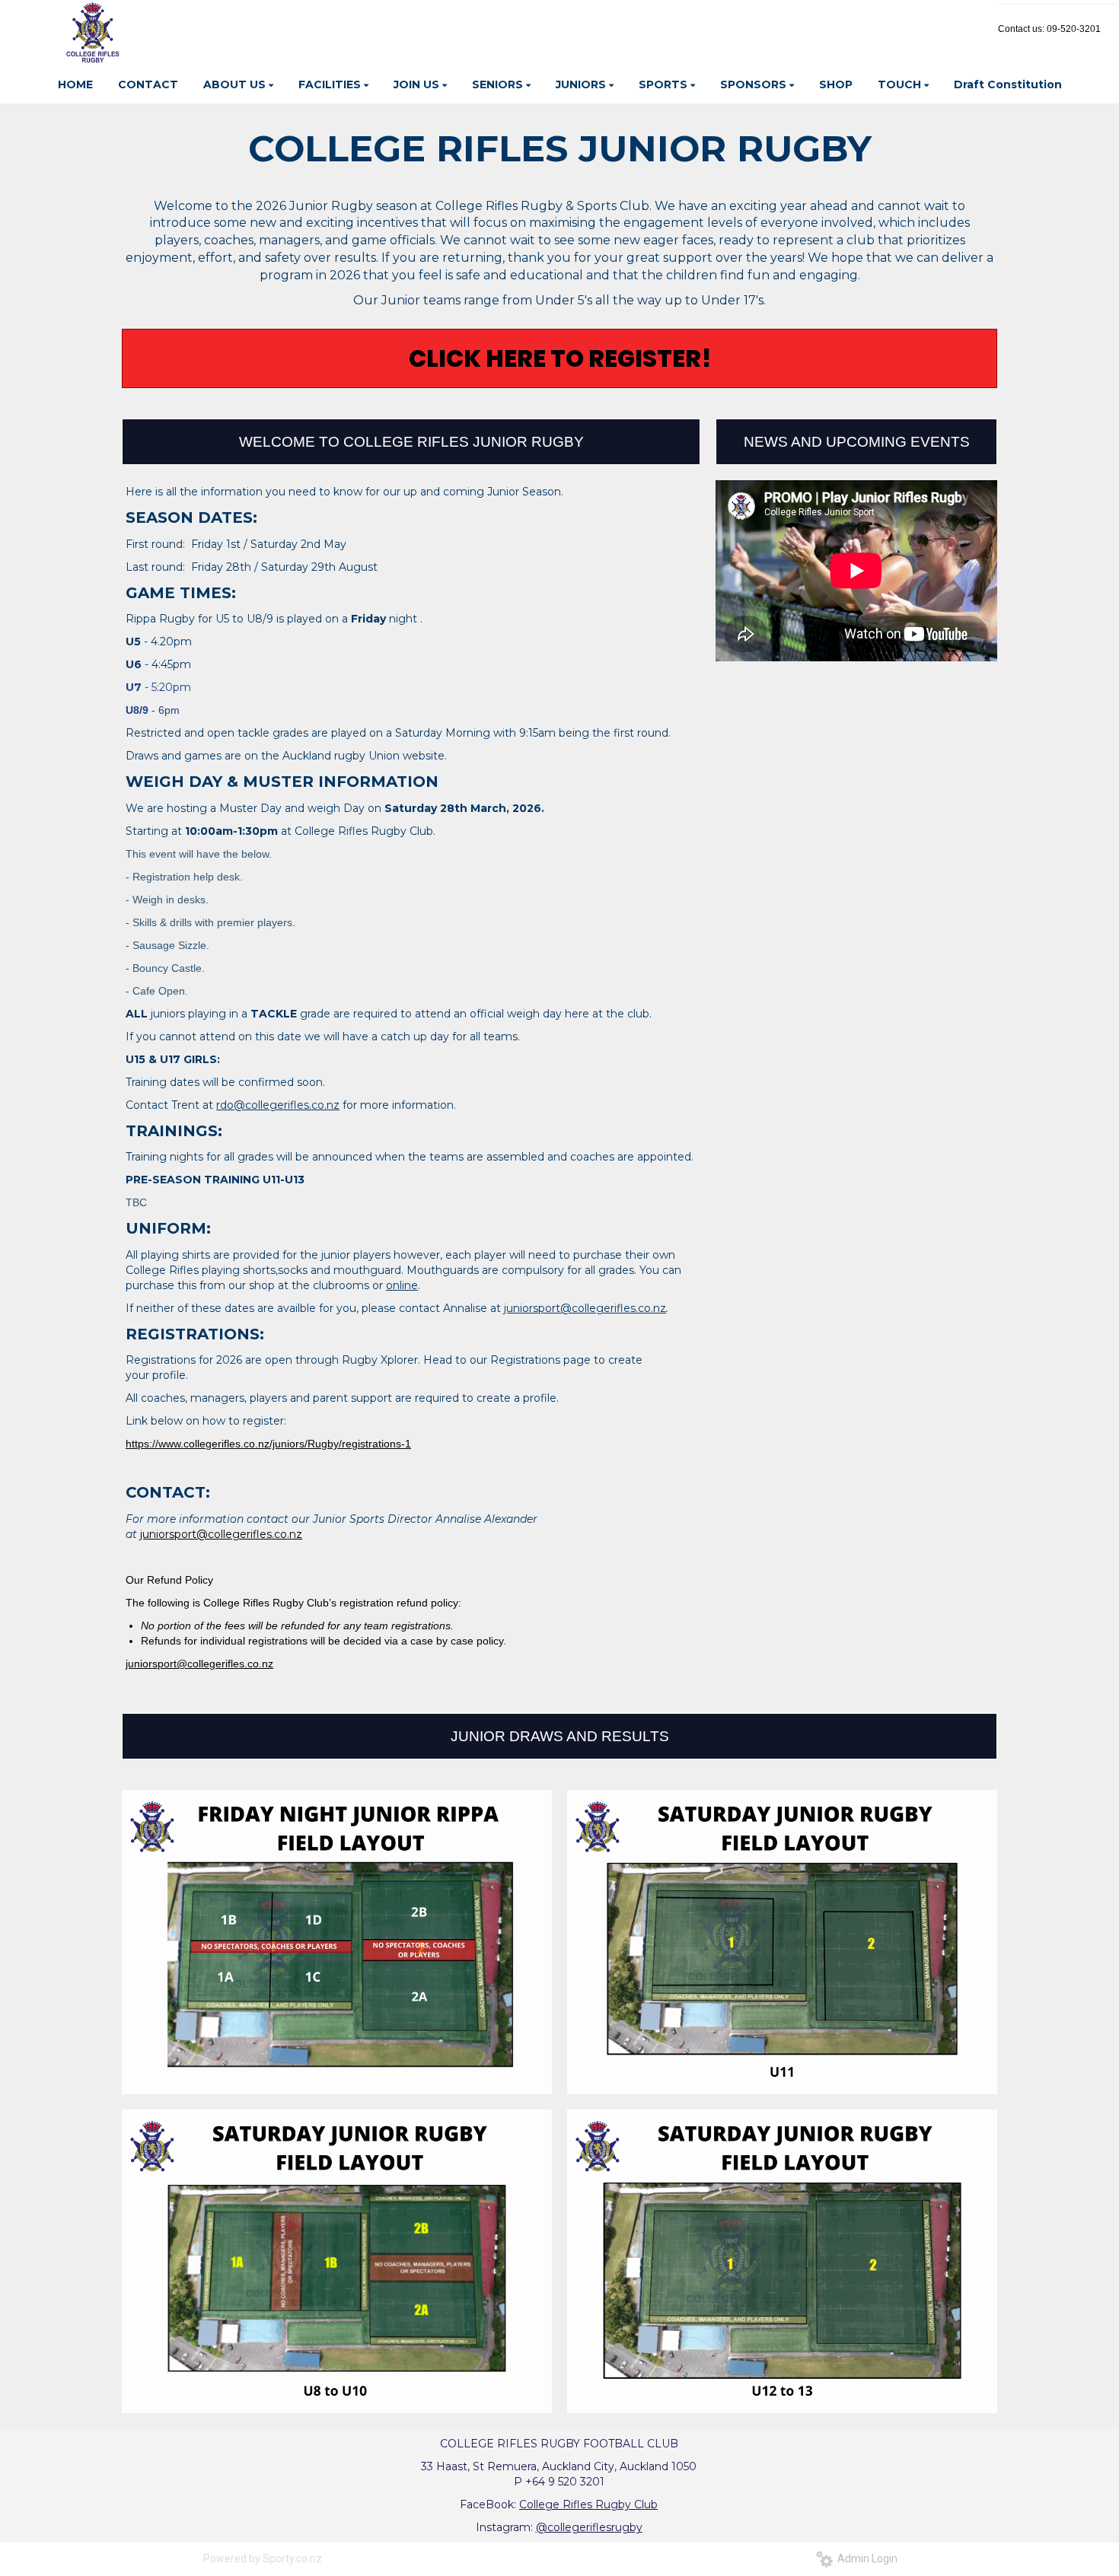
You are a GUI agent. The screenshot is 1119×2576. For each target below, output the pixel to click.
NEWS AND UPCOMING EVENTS (857, 442)
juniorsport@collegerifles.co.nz (199, 1664)
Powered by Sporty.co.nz (263, 2558)
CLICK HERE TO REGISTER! (560, 358)
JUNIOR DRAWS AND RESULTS (560, 1736)
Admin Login (865, 2558)
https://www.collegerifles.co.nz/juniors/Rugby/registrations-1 (268, 1444)
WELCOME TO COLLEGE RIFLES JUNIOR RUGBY (411, 442)
